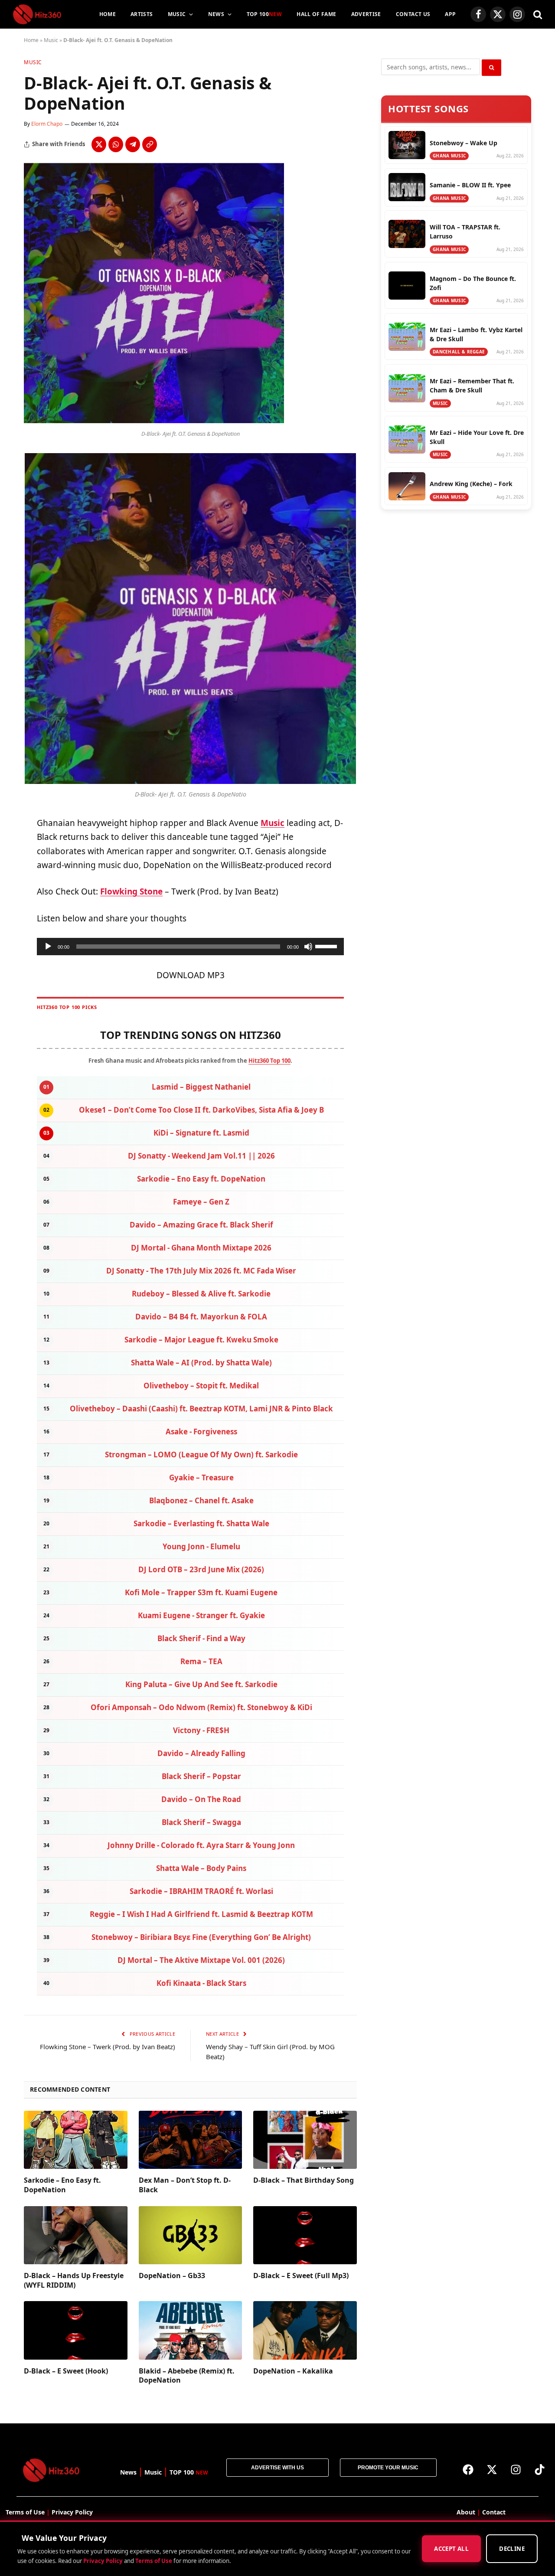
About (466, 2512)
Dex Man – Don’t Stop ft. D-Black (185, 2185)
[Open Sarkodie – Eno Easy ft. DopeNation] (76, 2140)
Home (108, 14)
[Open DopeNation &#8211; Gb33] (191, 2235)
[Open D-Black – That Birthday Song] (305, 2140)
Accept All (451, 2549)
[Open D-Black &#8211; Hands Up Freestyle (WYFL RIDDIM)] (76, 2235)
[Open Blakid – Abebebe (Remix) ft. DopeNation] (191, 2330)
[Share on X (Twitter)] (99, 144)
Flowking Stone (131, 891)
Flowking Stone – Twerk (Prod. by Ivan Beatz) (108, 2047)
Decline (512, 2549)
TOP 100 (264, 14)
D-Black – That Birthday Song (304, 2180)
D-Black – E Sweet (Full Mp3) (301, 2276)
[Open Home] (37, 14)
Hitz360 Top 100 (269, 1061)
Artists (142, 14)
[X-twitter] (492, 2469)
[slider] (327, 946)
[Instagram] (516, 2469)
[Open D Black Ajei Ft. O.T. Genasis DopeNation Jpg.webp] (154, 421)
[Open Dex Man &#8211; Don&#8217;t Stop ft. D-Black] (191, 2140)
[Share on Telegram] (133, 144)
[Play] (48, 947)
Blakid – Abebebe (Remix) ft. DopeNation (187, 2376)
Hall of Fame (316, 14)
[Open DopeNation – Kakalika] (305, 2330)
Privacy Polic (70, 2512)
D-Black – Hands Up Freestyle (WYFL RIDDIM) (74, 2281)
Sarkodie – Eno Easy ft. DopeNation (62, 2185)
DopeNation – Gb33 (172, 2276)
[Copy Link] (150, 144)
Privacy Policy (103, 2561)
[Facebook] (468, 2469)
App (450, 14)
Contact (494, 2512)
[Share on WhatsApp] (116, 144)
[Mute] (308, 947)
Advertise (366, 14)
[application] (190, 947)
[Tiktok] (540, 2469)
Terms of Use (154, 2561)
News (216, 14)
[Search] (537, 15)
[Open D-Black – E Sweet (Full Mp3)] (305, 2235)
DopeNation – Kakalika (293, 2371)
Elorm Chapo (47, 124)
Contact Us (413, 14)
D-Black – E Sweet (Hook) (66, 2371)
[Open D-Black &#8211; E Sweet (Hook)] (76, 2330)
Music (177, 14)
